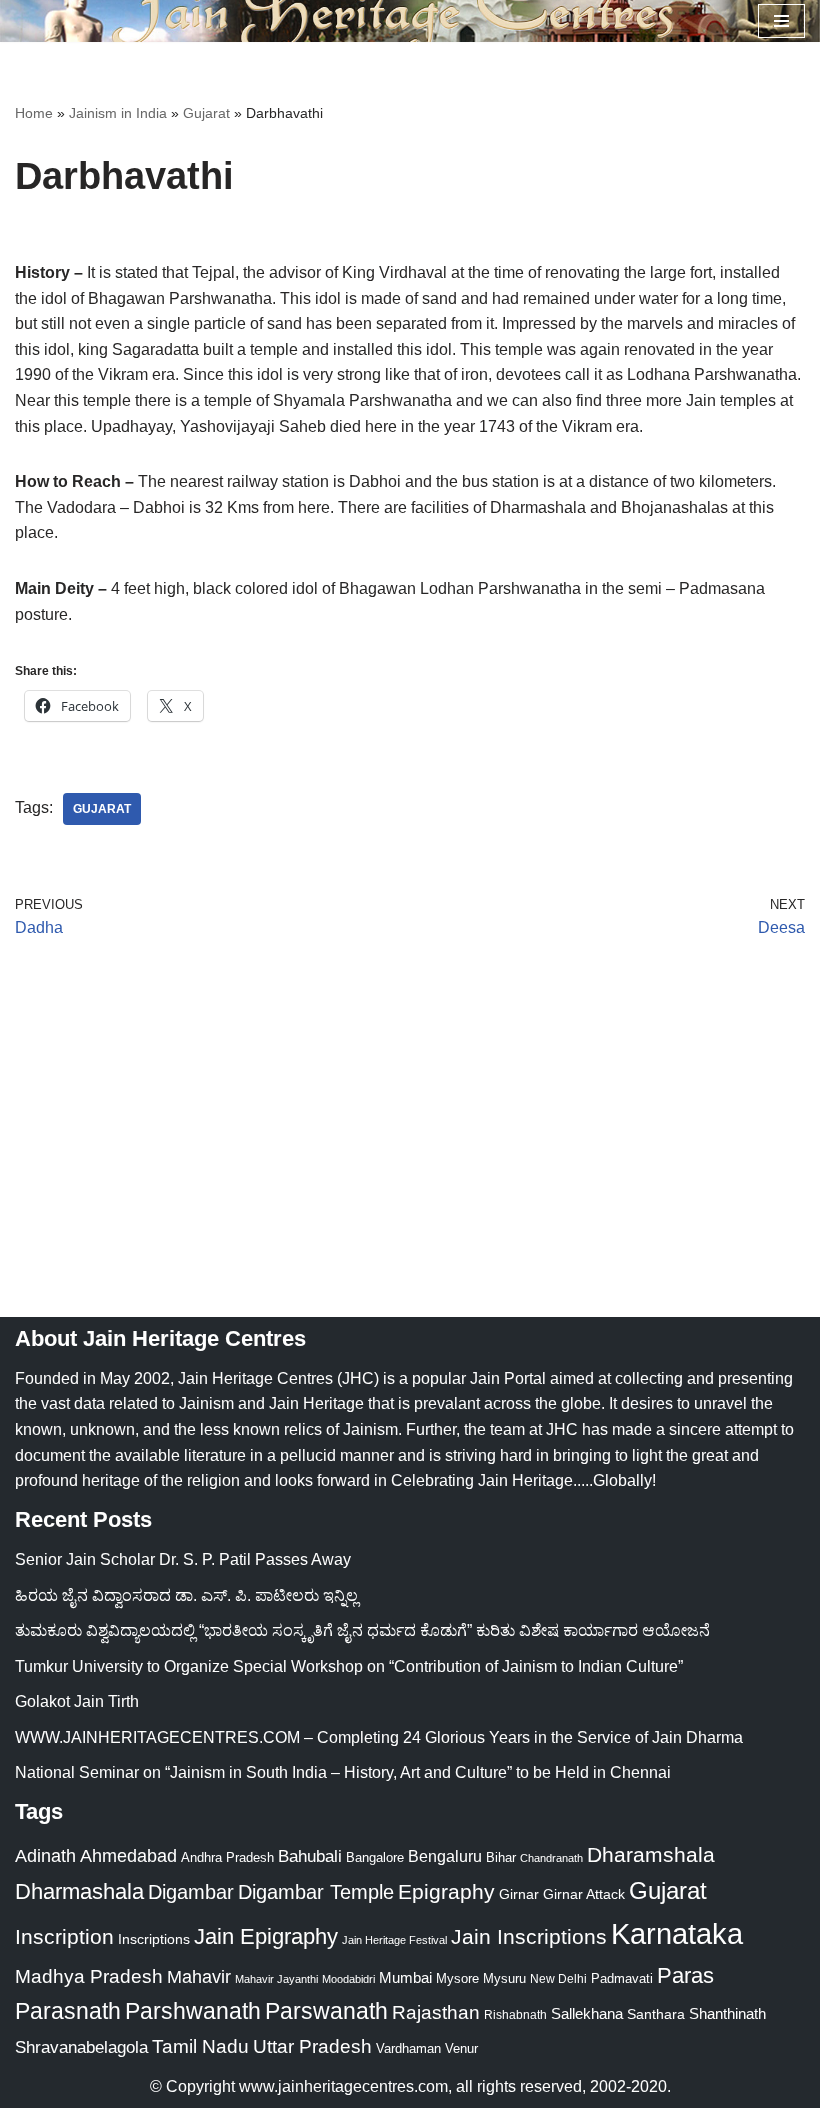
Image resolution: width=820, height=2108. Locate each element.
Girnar (519, 1894)
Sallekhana (587, 2013)
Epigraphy (446, 1892)
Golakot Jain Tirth (77, 1701)
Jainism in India (118, 113)
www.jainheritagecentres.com (343, 2086)
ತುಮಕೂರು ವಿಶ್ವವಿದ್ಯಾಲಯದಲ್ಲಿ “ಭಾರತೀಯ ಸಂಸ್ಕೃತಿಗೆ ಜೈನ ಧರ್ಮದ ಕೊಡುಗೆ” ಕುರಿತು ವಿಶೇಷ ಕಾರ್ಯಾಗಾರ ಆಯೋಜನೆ (362, 1630)
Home (34, 113)
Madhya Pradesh (89, 1976)
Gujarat (206, 113)
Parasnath (68, 2011)
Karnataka (677, 1933)
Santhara (656, 2014)
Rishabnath (515, 2015)
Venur (461, 2048)
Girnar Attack (584, 1894)
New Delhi (558, 1979)
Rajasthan (436, 2012)
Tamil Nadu (200, 2046)
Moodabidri (348, 1979)
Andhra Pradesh (227, 1858)
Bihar (501, 1857)
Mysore (457, 1978)
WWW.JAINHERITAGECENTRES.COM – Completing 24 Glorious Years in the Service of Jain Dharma (379, 1737)
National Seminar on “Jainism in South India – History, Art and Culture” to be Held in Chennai (343, 1772)
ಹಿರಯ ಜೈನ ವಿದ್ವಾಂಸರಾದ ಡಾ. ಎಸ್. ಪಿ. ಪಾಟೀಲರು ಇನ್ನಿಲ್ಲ (186, 1595)
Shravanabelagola (81, 2047)
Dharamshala (651, 1854)
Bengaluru (445, 1856)
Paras (685, 1975)
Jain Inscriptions (529, 1937)
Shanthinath (727, 2014)
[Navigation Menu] (781, 21)
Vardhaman (408, 2048)
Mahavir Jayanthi (276, 1979)
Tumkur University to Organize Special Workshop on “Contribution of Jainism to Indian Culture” (349, 1666)
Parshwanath (193, 2011)
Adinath (45, 1855)
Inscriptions (154, 1939)
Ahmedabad (128, 1856)
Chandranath (551, 1858)
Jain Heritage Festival (394, 1940)
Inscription (64, 1937)
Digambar (191, 1892)
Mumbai (405, 1977)
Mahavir (199, 1976)
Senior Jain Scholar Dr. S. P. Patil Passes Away (183, 1559)
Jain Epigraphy (266, 1936)
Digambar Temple (316, 1892)
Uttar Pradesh (312, 2046)
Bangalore (375, 1857)
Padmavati (622, 1978)
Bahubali (310, 1856)
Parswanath (326, 2011)
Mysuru (504, 1978)
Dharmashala (79, 1891)
